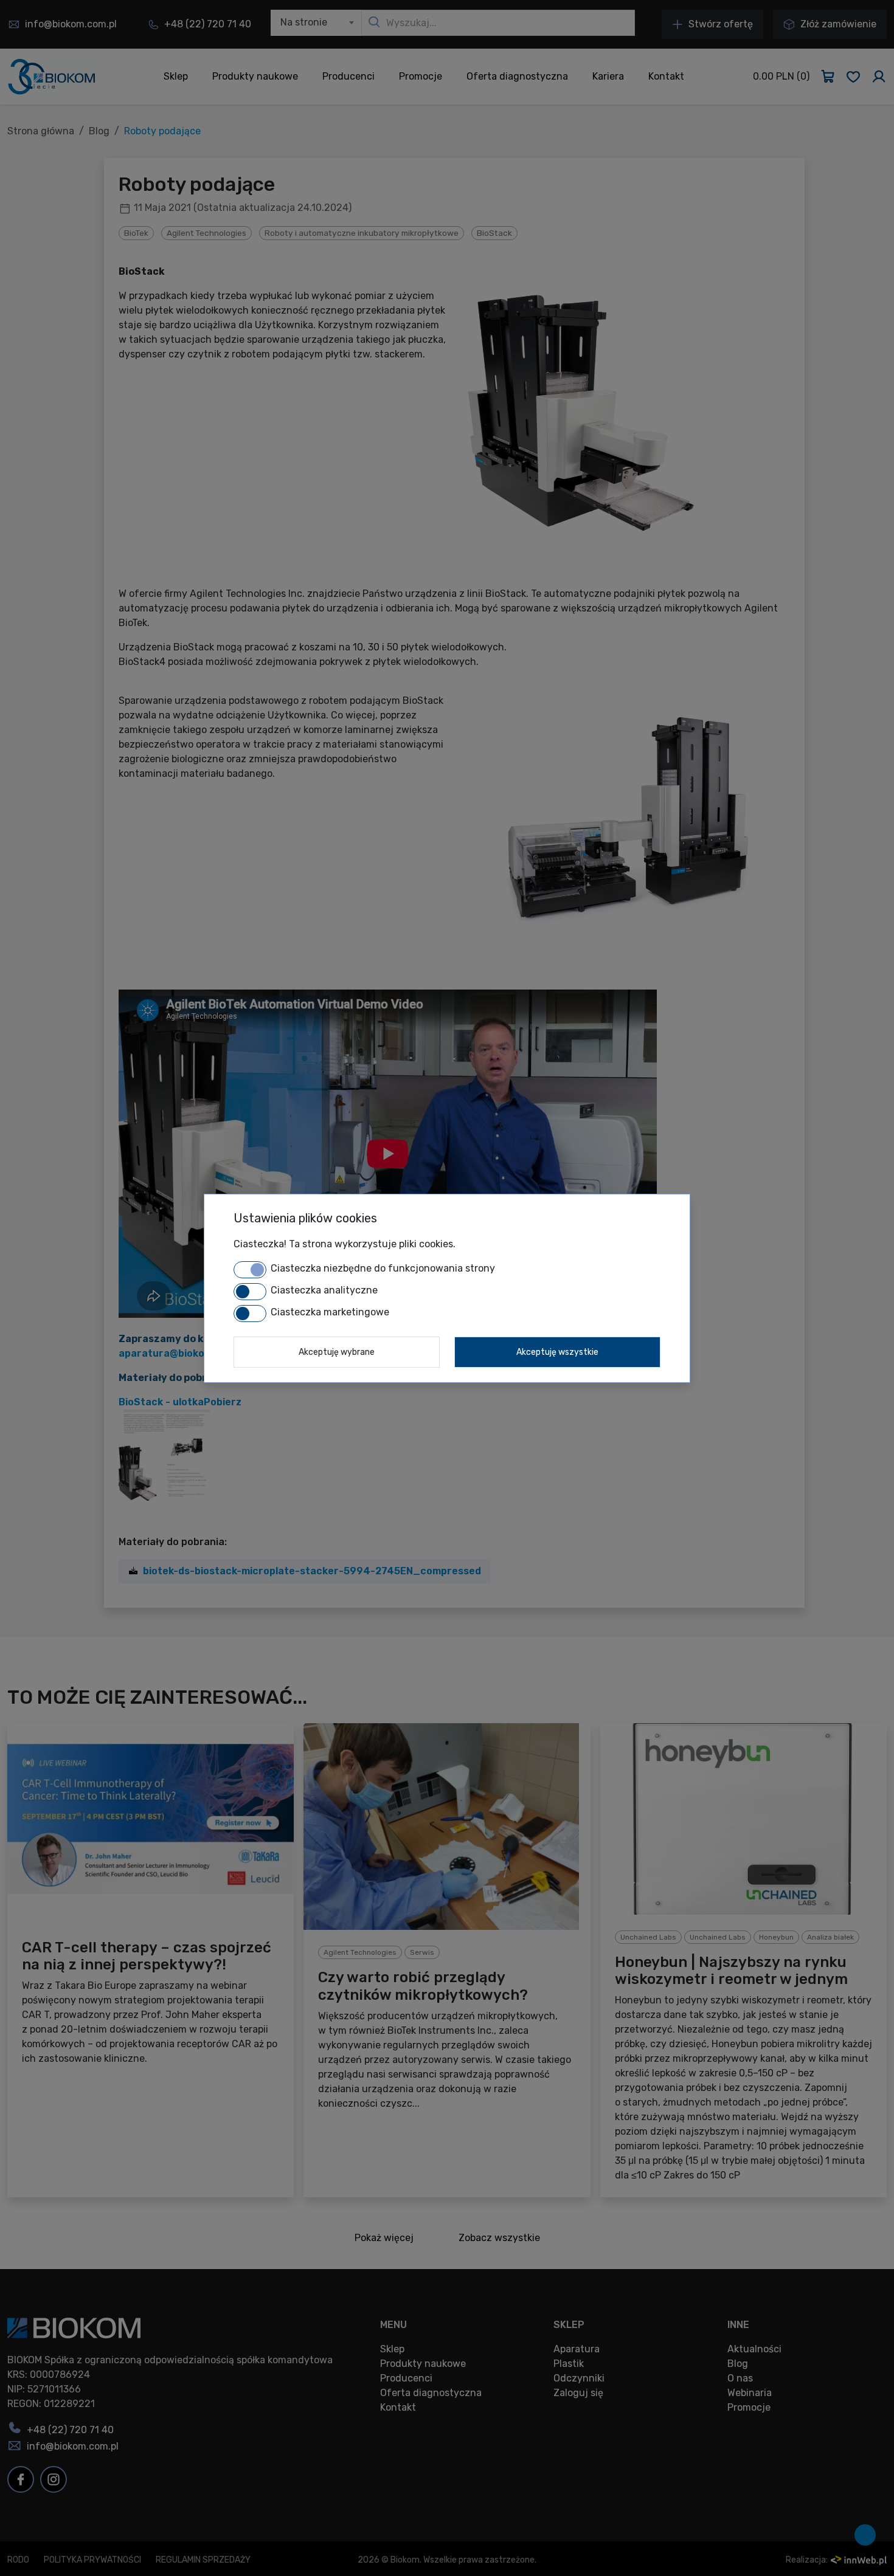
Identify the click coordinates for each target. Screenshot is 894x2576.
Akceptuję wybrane (337, 1352)
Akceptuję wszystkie (557, 1352)
